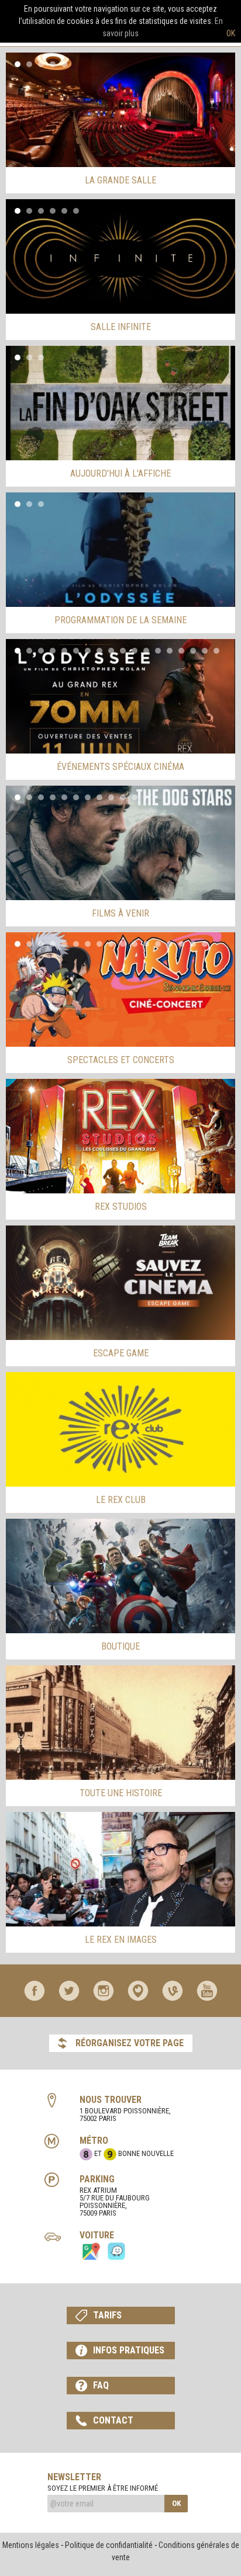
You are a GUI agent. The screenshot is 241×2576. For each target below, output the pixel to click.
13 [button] (158, 651)
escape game (121, 1353)
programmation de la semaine (120, 620)
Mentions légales (31, 2545)
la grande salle (120, 180)
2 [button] (29, 64)
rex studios (121, 1207)
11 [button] (135, 651)
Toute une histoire (121, 1793)
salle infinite (121, 327)
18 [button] (216, 651)
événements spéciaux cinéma (120, 767)
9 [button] (111, 651)
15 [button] (181, 651)
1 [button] (18, 64)
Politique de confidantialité (109, 2545)
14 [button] (170, 651)
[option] (120, 110)
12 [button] (146, 651)
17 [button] (205, 651)
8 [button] (99, 651)
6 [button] (76, 211)
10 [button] (123, 651)
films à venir (120, 913)
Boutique (120, 1646)
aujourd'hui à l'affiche (120, 473)
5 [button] (64, 64)
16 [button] (193, 651)
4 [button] (53, 64)
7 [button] (88, 651)
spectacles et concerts (121, 1060)
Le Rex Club (121, 1500)
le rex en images (121, 1940)
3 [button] (41, 64)
